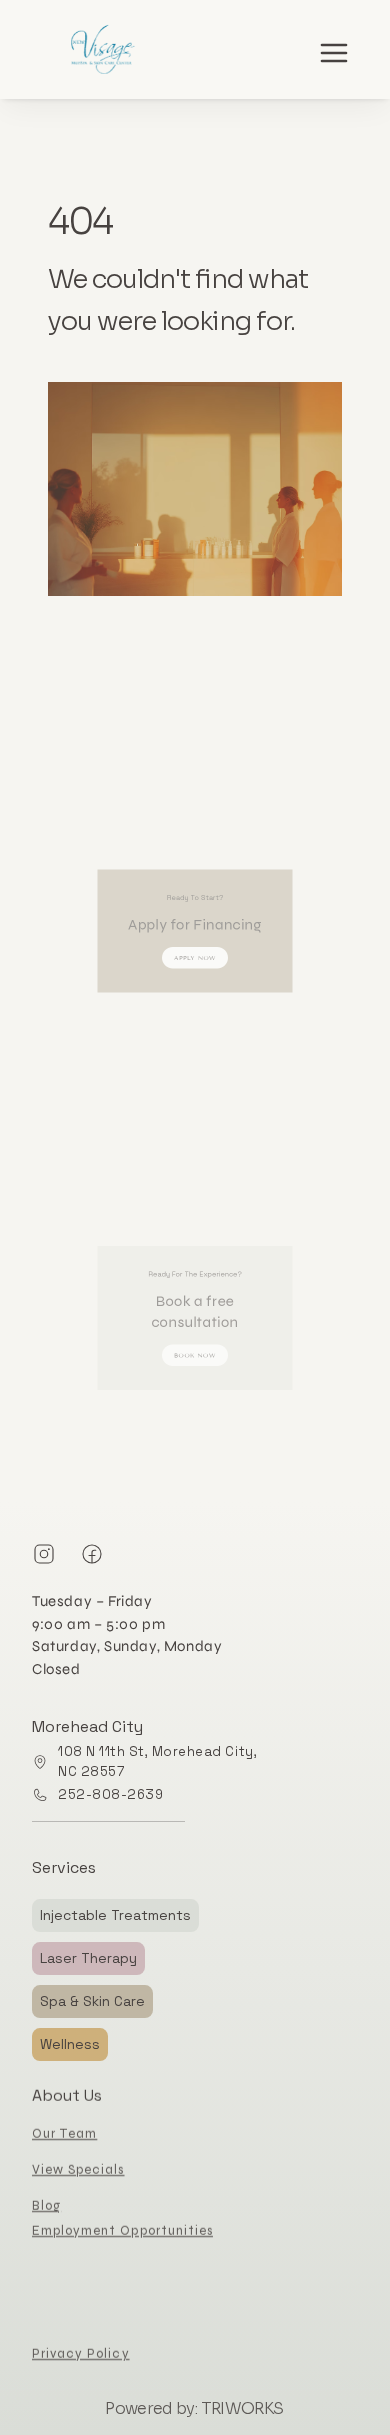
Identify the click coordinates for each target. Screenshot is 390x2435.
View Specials (78, 2170)
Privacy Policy (81, 2354)
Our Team (64, 2134)
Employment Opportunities (122, 2231)
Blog (46, 2206)
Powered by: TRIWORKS (194, 2408)
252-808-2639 (110, 1794)
